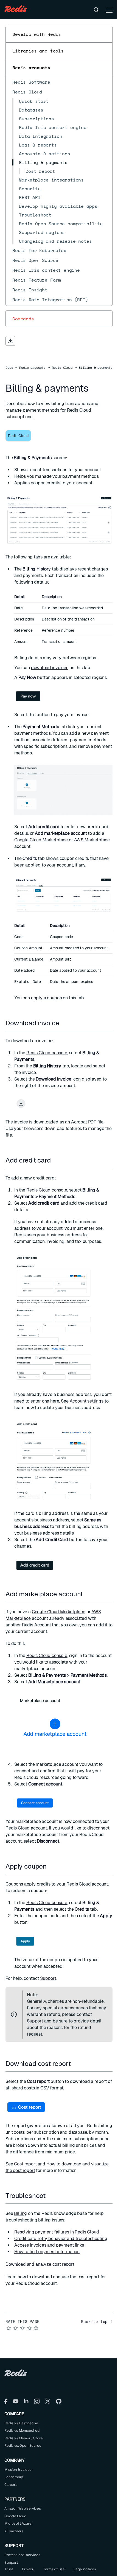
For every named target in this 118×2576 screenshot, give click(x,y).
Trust (9, 2569)
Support (48, 1978)
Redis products (31, 68)
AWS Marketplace (92, 840)
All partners (14, 2531)
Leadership (14, 2477)
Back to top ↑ (97, 2322)
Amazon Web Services (23, 2508)
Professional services (22, 2555)
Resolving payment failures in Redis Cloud (57, 2232)
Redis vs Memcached (22, 2430)
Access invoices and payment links (49, 2245)
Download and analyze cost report (40, 2264)
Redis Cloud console (47, 1053)
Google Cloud (15, 2516)
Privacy (28, 2569)
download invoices (50, 668)
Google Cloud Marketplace (41, 840)
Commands (23, 319)
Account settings (87, 1401)
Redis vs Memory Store (24, 2438)
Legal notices (85, 2569)
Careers (11, 2485)
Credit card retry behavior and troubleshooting (61, 2239)
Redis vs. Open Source (23, 2445)
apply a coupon (47, 998)
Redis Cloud (62, 368)
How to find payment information (47, 2252)
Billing (20, 2213)
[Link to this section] (64, 1023)
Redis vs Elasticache (21, 2423)
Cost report (25, 2164)
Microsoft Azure (18, 2523)
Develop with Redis (37, 34)
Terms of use (54, 2569)
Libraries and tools (38, 51)
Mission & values (18, 2470)
